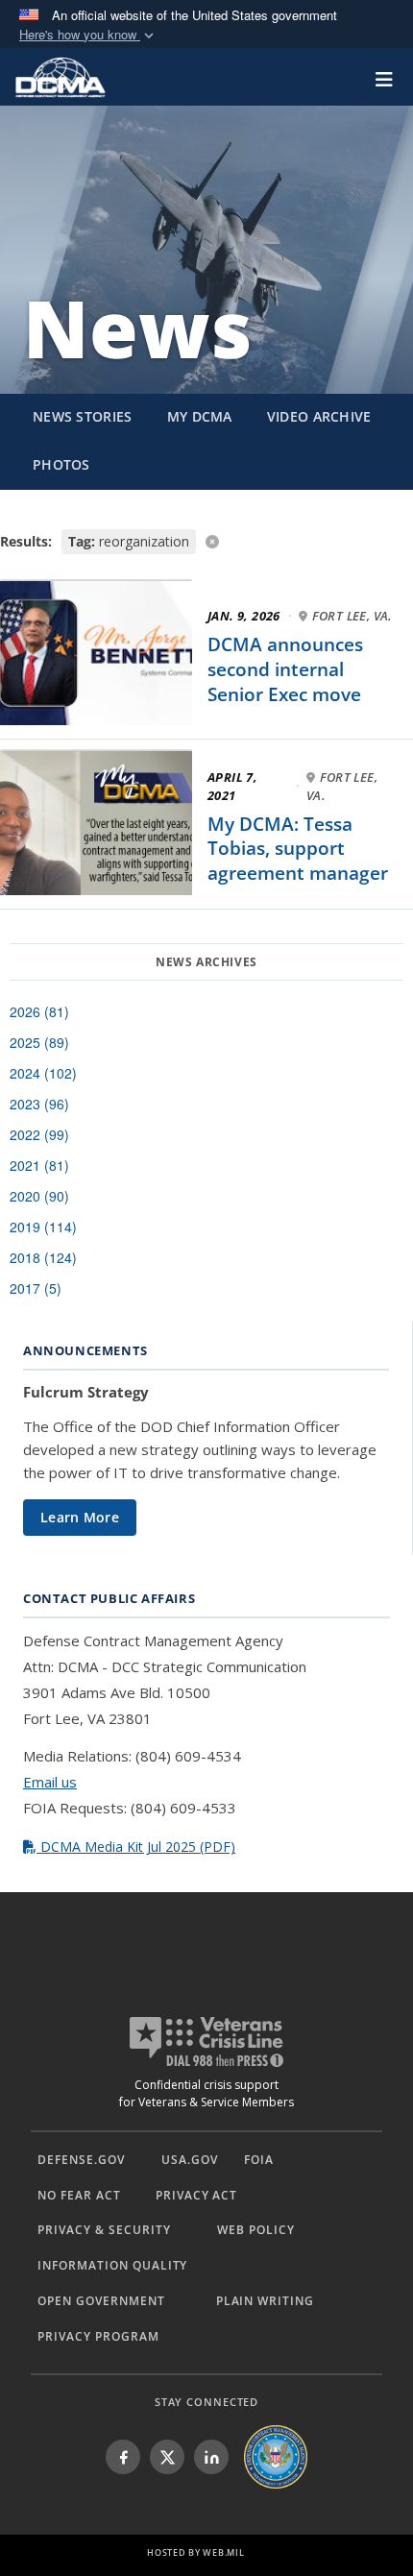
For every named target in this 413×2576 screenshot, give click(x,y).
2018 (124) (43, 1257)
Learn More (80, 1517)
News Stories (83, 416)
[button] (88, 35)
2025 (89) (39, 1042)
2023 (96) (39, 1104)
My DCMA (200, 416)
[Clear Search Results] (206, 540)
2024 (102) (43, 1073)
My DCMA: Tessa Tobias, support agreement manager (298, 849)
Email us (50, 1782)
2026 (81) (39, 1011)
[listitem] (123, 2457)
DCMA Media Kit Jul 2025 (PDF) (136, 1847)
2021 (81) (39, 1165)
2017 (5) (36, 1288)
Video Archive (319, 416)
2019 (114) (43, 1227)
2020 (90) (39, 1196)
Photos (61, 464)
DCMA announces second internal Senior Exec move (285, 669)
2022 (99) (39, 1134)
